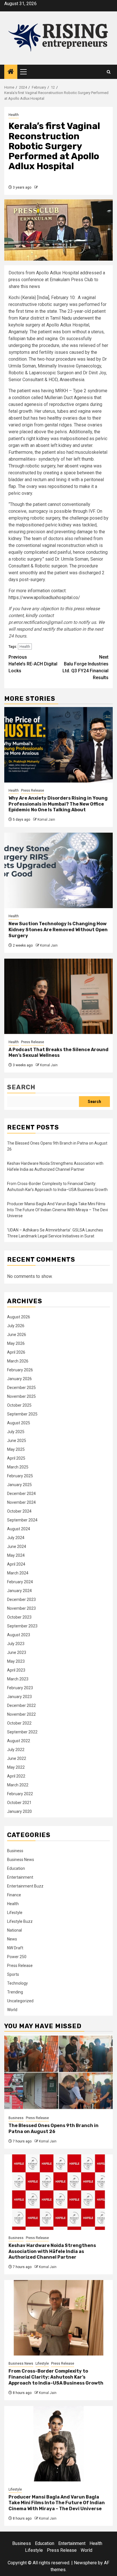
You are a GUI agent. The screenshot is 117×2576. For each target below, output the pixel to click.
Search (21, 1087)
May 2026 (16, 1343)
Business (15, 1851)
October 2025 (19, 1405)
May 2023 (16, 1661)
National (14, 1930)
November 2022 (21, 1714)
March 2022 (18, 1785)
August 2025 (19, 1423)
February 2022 (20, 1794)
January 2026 (19, 1379)
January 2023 (19, 1697)
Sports (13, 1974)
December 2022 (21, 1705)
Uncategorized (20, 2001)
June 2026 (17, 1335)
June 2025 (17, 1441)
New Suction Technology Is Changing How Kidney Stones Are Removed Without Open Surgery (58, 930)
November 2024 (21, 1502)
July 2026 (16, 1326)
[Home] (11, 72)
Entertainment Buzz (25, 1886)
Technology (17, 1983)
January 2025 (19, 1485)
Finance (14, 1895)
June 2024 (17, 1547)
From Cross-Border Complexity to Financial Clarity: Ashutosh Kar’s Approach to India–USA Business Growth (56, 2377)
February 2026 (20, 1370)
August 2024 (19, 1529)
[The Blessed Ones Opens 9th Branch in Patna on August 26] (58, 2072)
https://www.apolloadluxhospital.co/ (44, 597)
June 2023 (17, 1652)
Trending (15, 1992)
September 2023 (22, 1626)
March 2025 (18, 1467)
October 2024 (19, 1511)
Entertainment (20, 1877)
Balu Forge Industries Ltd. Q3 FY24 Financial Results (85, 667)
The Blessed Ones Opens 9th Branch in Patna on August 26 (54, 2128)
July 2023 (16, 1644)
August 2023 (19, 1635)
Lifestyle (15, 1913)
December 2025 (21, 1388)
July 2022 (16, 1750)
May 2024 (16, 1555)
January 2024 (19, 1591)
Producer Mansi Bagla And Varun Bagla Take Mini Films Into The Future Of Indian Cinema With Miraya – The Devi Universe (58, 1210)
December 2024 (21, 1494)
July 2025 (16, 1432)
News (12, 1939)
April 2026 (16, 1352)
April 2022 (16, 1776)
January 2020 (19, 1811)
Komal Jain (46, 820)
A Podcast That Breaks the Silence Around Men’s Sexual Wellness (58, 1053)
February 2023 (20, 1688)
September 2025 (22, 1414)
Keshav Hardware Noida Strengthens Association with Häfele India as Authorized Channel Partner (52, 2251)
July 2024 (16, 1538)
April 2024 (16, 1564)
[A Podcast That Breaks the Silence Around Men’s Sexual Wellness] (58, 996)
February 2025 (20, 1476)
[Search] (109, 72)
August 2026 (19, 1317)
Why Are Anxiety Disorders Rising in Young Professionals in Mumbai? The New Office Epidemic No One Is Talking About (58, 804)
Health (14, 115)
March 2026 (18, 1361)
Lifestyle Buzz (20, 1921)
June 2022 (17, 1758)
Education (16, 1868)
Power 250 (17, 1957)
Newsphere (85, 2563)
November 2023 (21, 1608)
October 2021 (19, 1803)
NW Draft (15, 1948)
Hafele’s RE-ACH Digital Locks (33, 664)
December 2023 (21, 1599)
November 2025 (21, 1396)
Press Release (33, 790)
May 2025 (16, 1449)
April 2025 (16, 1458)
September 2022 (22, 1732)
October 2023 (19, 1617)
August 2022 (19, 1741)
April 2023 (16, 1670)
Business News (21, 1860)
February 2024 (20, 1582)
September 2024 (22, 1520)
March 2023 (18, 1679)
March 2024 (18, 1573)
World (12, 2010)
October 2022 (19, 1723)
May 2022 (16, 1767)
